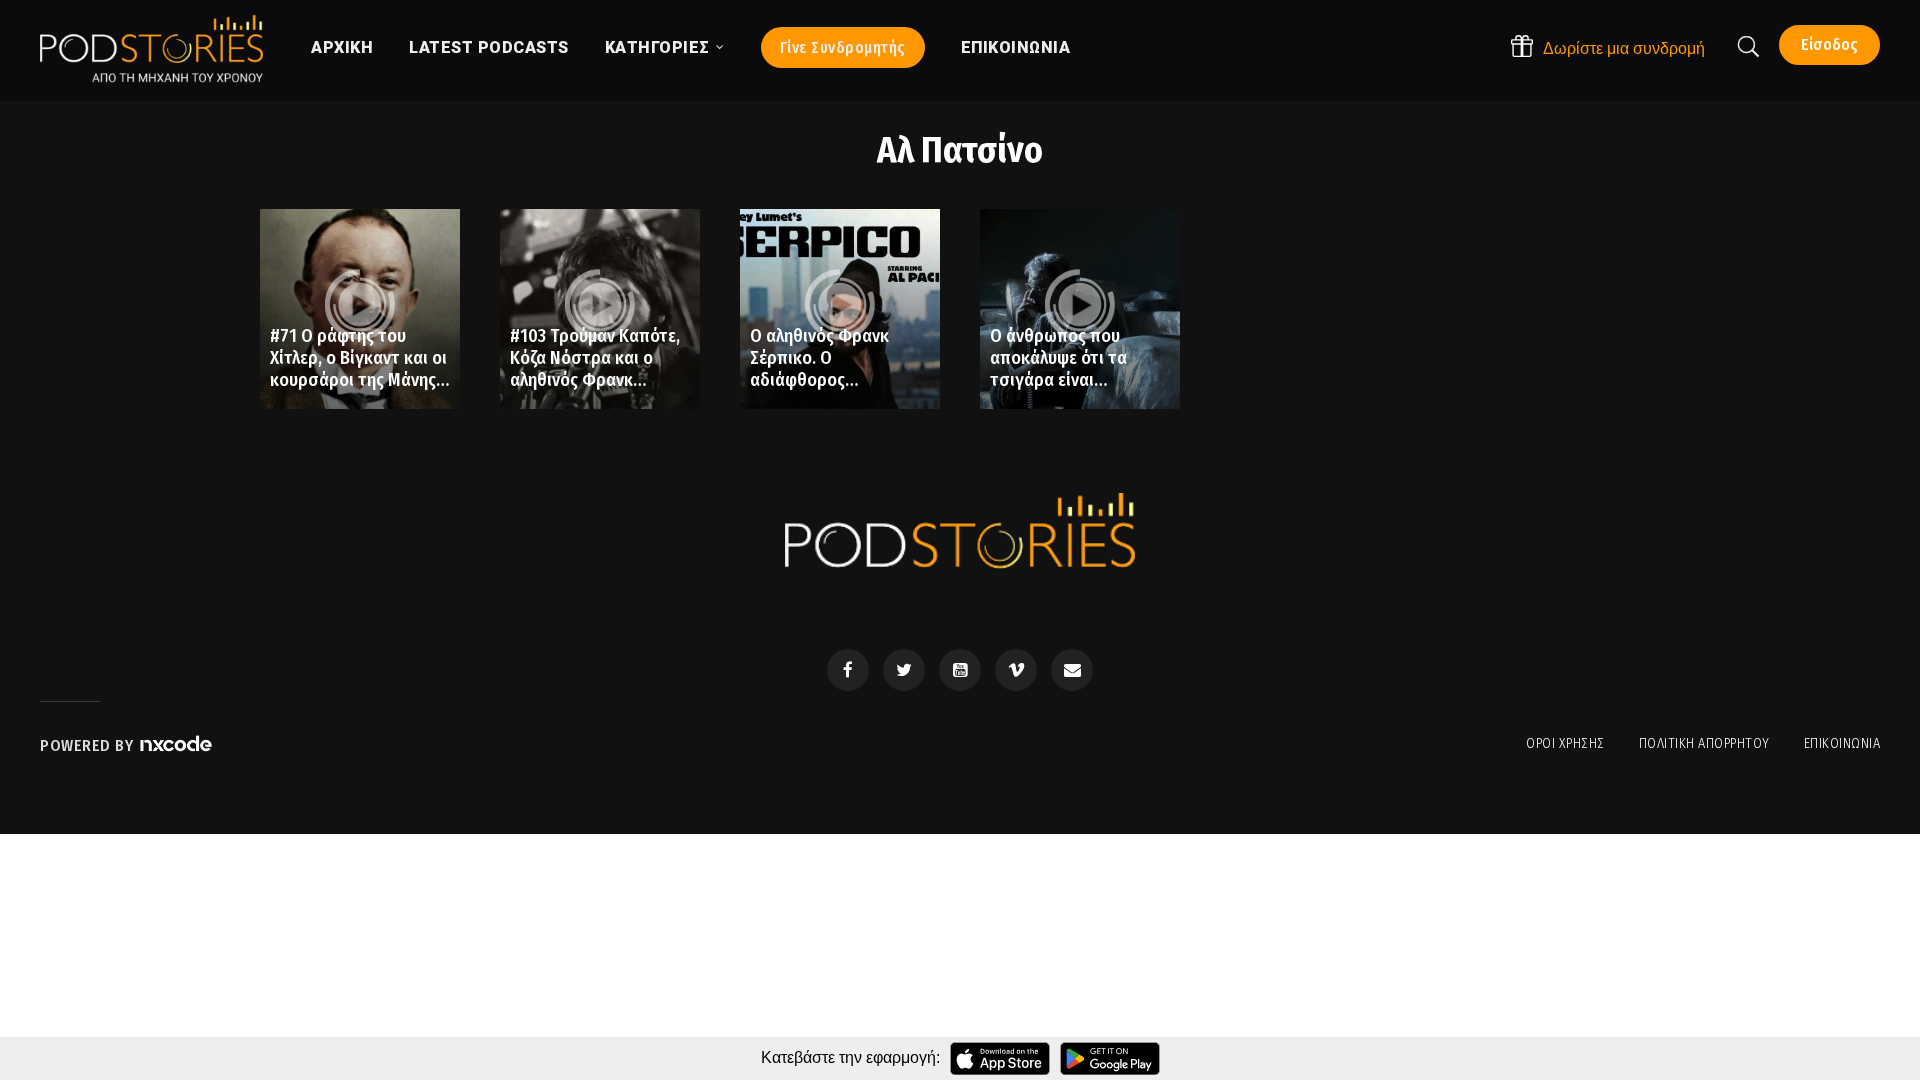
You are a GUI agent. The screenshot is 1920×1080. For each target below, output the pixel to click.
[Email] (1072, 670)
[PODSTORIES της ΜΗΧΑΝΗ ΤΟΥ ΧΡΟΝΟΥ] (151, 49)
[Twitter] (904, 670)
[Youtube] (960, 670)
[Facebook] (848, 670)
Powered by (89, 745)
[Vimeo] (1016, 670)
